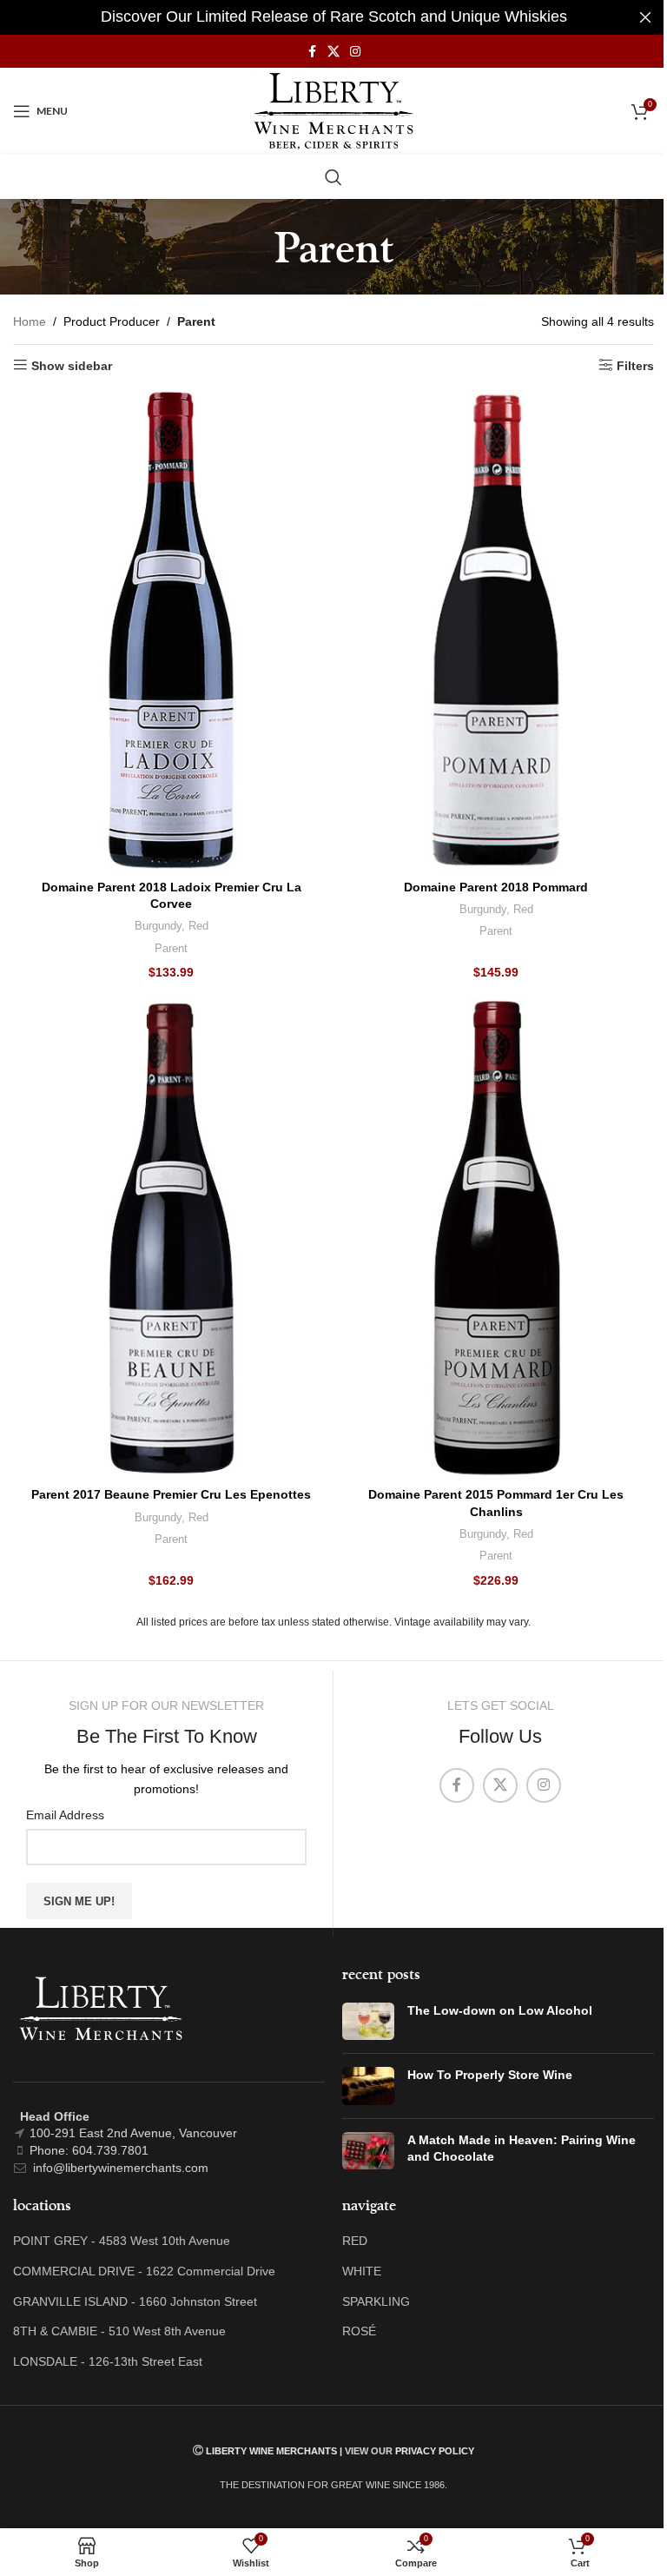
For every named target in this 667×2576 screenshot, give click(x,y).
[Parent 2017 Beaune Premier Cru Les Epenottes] (171, 1238)
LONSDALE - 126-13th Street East (108, 2361)
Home (30, 321)
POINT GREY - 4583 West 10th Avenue (122, 2241)
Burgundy (158, 926)
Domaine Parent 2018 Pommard (496, 887)
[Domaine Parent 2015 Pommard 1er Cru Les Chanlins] (496, 1238)
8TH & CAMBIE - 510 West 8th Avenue (119, 2331)
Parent (171, 948)
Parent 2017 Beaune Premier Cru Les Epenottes (171, 1494)
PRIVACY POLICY (435, 2451)
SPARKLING (376, 2301)
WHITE (362, 2271)
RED (355, 2241)
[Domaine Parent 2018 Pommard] (496, 630)
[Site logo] (334, 110)
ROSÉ (359, 2331)
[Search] (333, 177)
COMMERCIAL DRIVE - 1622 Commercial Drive (144, 2271)
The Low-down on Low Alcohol (500, 2010)
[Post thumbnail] (368, 2022)
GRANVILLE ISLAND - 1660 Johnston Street (135, 2301)
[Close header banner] (645, 17)
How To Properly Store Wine (490, 2075)
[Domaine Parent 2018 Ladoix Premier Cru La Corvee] (171, 630)
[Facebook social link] (312, 52)
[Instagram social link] (355, 52)
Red (198, 926)
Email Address (65, 1815)
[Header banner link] (333, 17)
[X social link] (333, 52)
